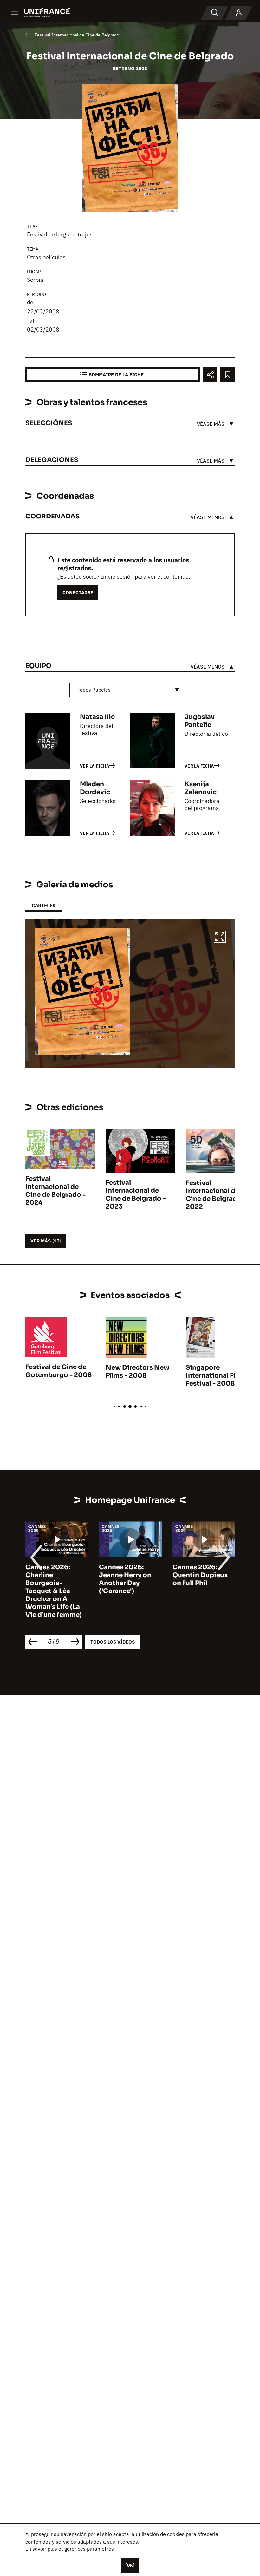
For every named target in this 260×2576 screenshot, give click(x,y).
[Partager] (210, 375)
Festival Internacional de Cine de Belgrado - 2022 (216, 1195)
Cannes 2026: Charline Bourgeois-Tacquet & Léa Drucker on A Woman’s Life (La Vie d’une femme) (54, 1591)
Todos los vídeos (113, 1642)
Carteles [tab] (43, 905)
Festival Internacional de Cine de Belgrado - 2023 (136, 1195)
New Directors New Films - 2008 (137, 1372)
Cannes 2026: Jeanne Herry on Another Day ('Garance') (125, 1579)
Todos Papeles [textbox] (94, 690)
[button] (220, 938)
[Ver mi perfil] (239, 13)
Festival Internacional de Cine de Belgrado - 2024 (55, 1191)
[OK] (130, 2565)
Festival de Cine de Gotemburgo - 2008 (58, 1371)
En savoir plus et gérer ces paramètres (70, 2549)
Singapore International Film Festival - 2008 (215, 1376)
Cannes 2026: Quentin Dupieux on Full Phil (200, 1575)
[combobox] (127, 690)
